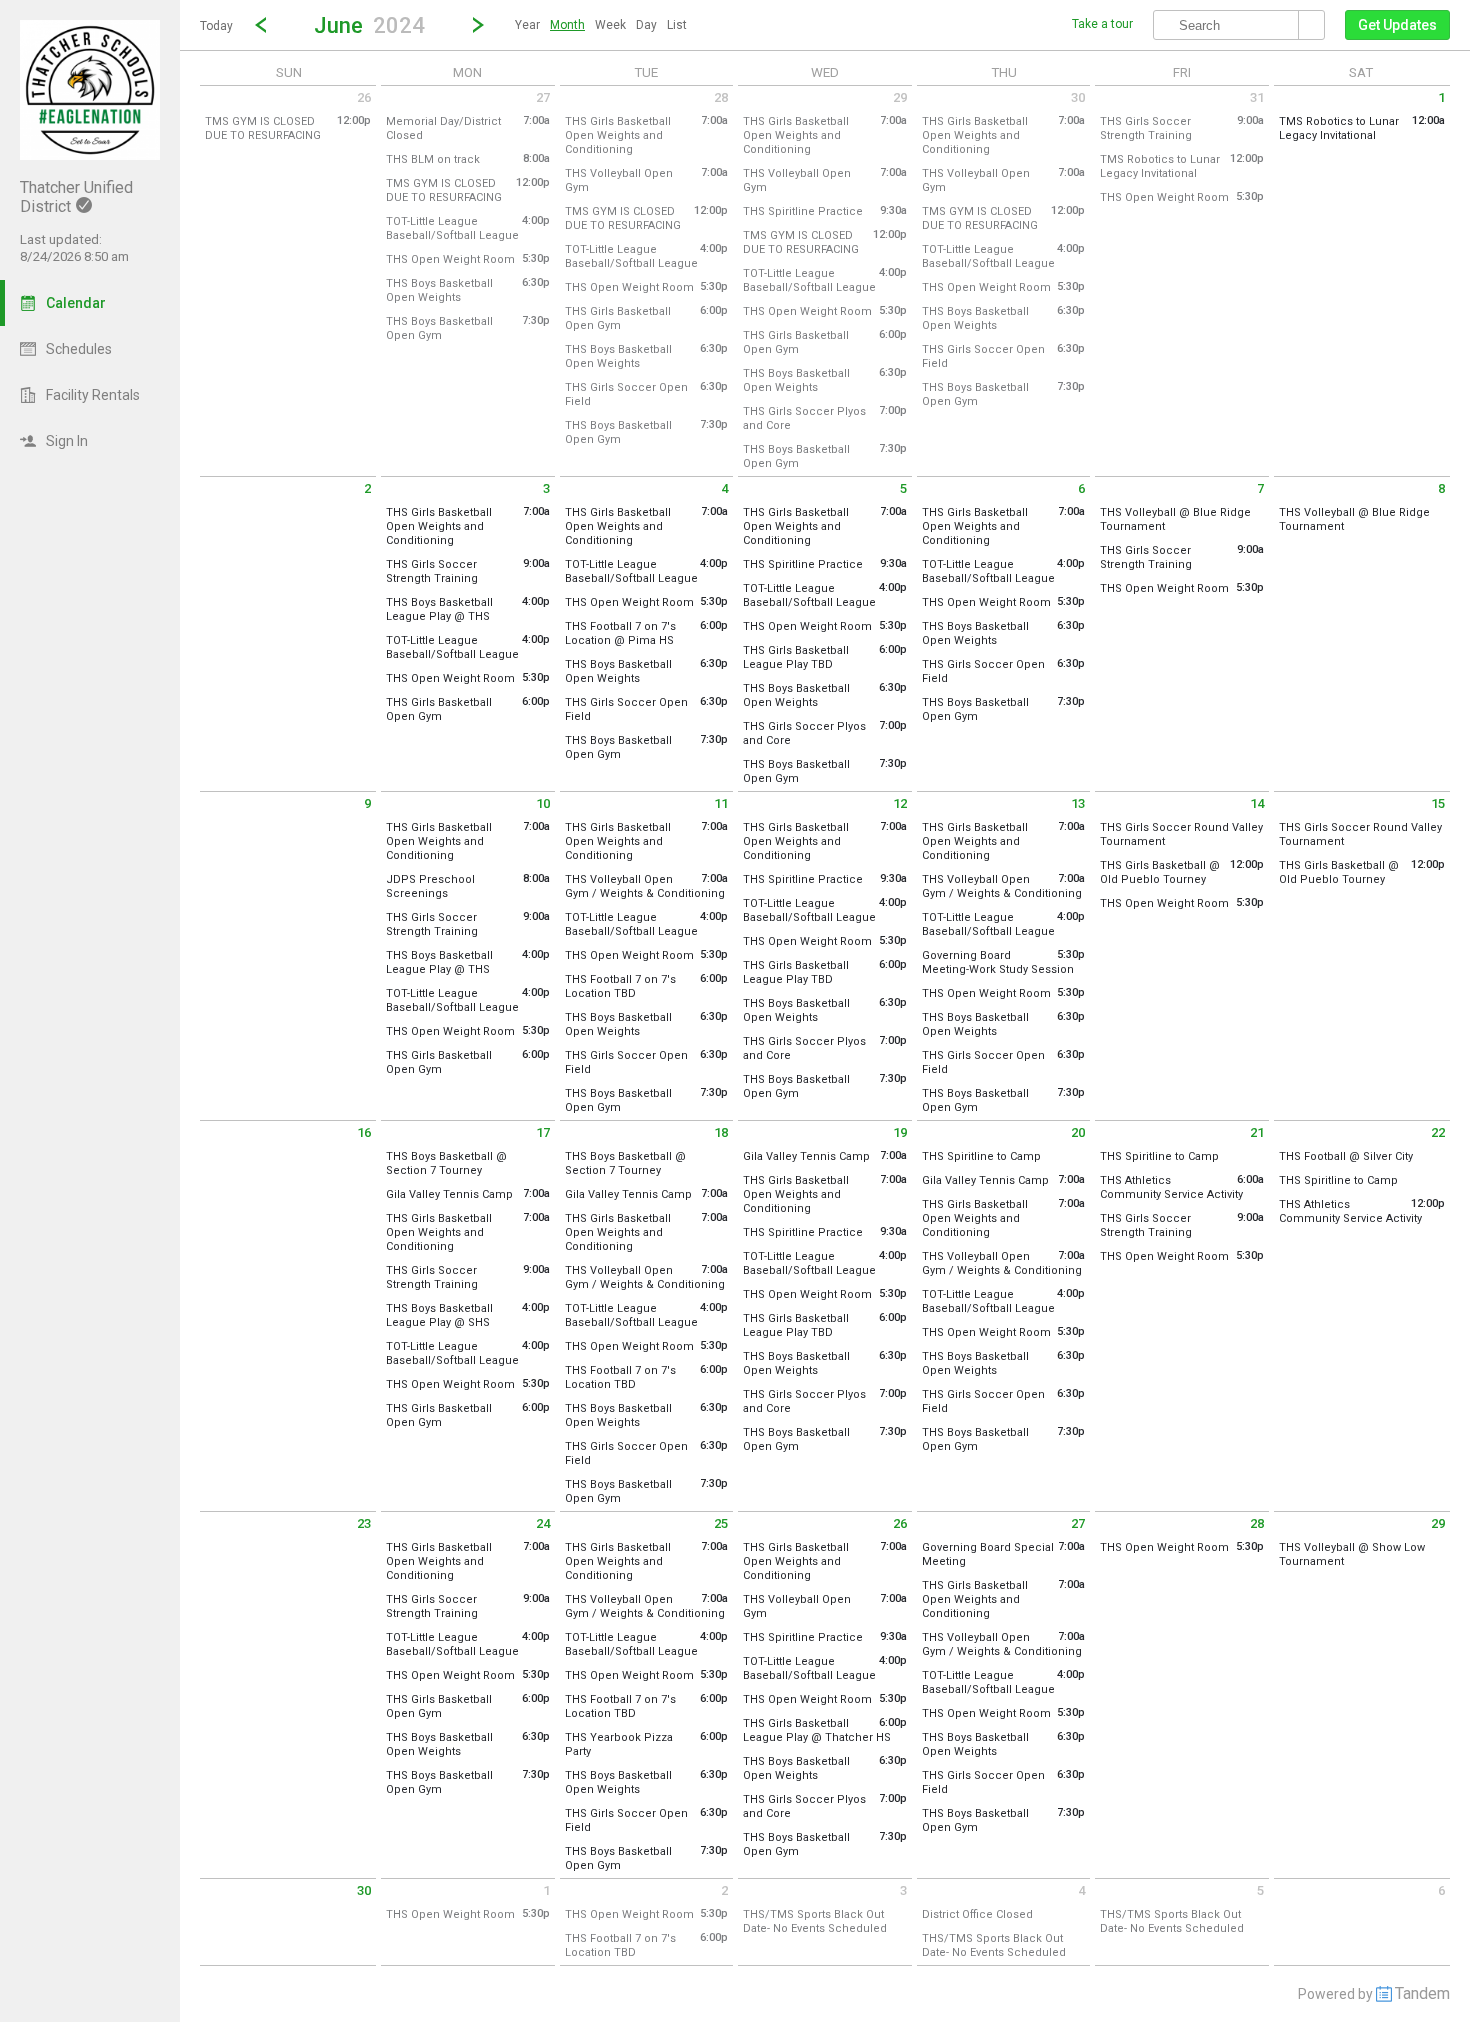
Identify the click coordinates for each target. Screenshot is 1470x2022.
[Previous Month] (261, 25)
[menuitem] (527, 25)
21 (1257, 1132)
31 (1257, 97)
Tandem (1422, 1993)
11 (721, 803)
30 (1078, 97)
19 (900, 1132)
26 (364, 97)
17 (543, 1132)
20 (1078, 1132)
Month (567, 25)
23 (364, 1523)
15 (1438, 803)
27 (543, 97)
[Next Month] (478, 25)
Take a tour (1102, 24)
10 (543, 803)
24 (543, 1523)
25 (721, 1523)
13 (1078, 803)
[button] (369, 24)
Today (216, 26)
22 (1438, 1132)
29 (900, 97)
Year (527, 25)
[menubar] (601, 25)
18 (721, 1132)
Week (610, 25)
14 (1257, 803)
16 (364, 1132)
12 (900, 803)
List (677, 25)
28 (721, 97)
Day (646, 25)
